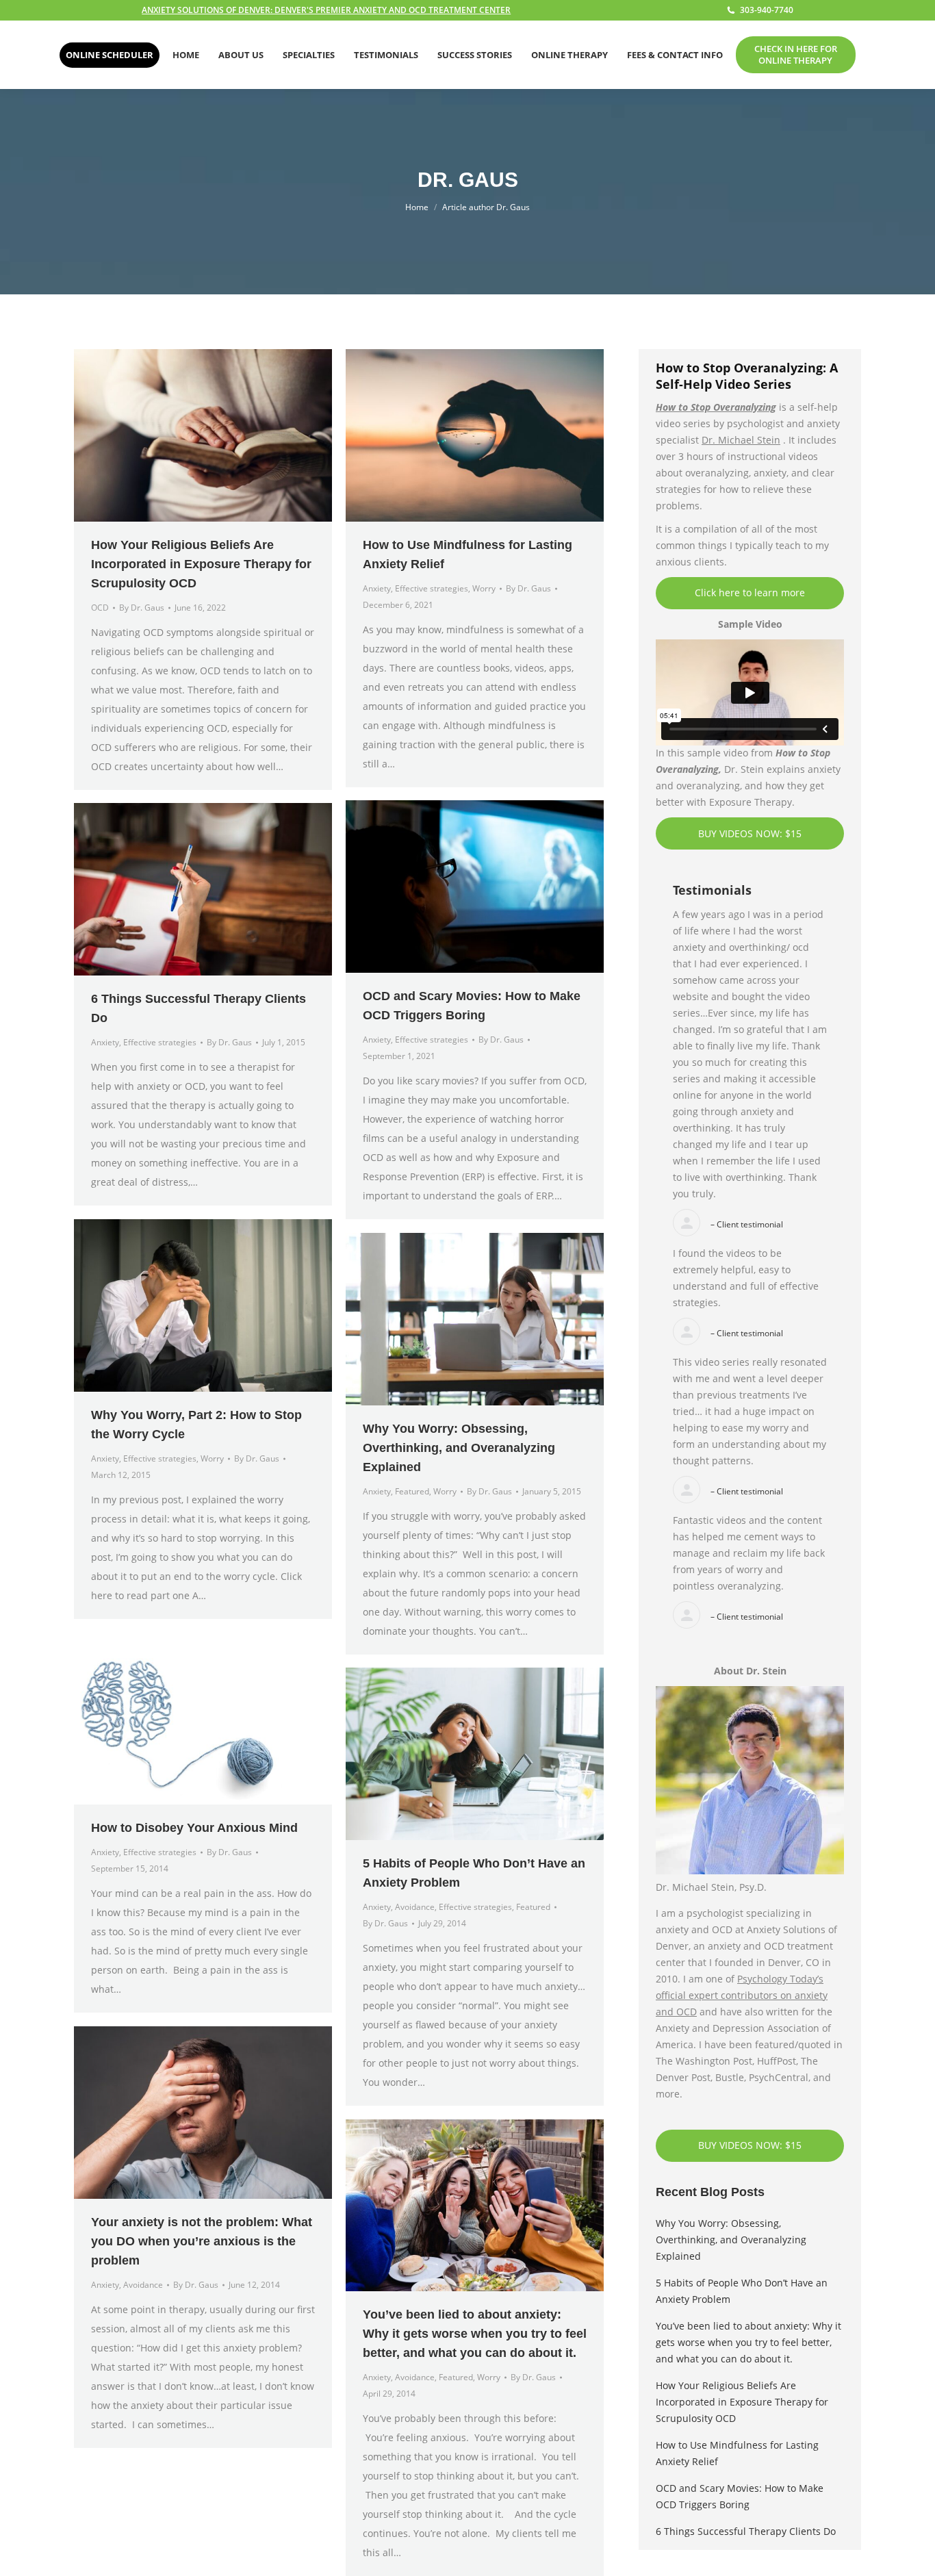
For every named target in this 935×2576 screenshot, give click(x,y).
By (142, 608)
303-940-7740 (767, 10)
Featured (412, 1491)
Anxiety (377, 588)
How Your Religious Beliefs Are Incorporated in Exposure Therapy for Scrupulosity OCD (201, 564)
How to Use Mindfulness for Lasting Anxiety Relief (737, 2453)
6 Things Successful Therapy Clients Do (746, 2531)
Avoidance (415, 1907)
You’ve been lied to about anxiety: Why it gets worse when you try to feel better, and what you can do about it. (475, 2334)
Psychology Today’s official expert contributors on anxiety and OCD (742, 1995)
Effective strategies (432, 588)
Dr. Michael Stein (741, 440)
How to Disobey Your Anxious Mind (194, 1828)
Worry (484, 588)
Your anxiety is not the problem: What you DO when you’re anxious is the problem (202, 2241)
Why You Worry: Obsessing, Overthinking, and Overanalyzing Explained (459, 1448)
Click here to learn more (750, 592)
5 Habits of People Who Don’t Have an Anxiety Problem (742, 2291)
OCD (100, 608)
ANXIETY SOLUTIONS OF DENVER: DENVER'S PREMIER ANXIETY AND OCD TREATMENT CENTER (326, 10)
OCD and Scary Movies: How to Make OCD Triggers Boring (740, 2496)
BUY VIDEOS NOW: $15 (750, 833)
